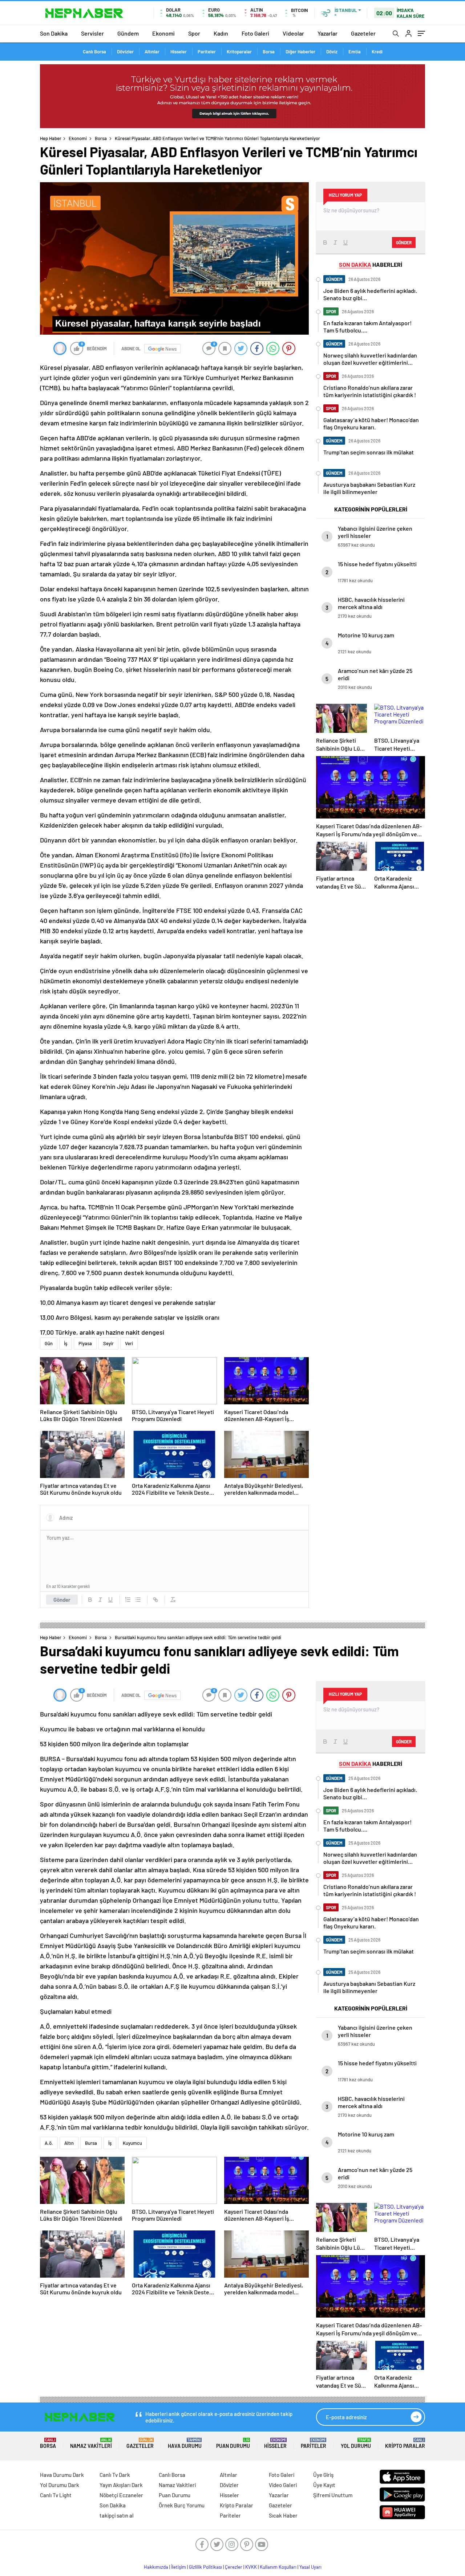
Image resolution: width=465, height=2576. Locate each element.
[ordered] (128, 1600)
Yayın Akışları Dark (121, 2485)
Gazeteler (363, 33)
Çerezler (234, 2567)
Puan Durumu (233, 2443)
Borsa (269, 52)
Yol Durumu (356, 2443)
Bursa (91, 2143)
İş (66, 1343)
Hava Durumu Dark (62, 2475)
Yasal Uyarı (310, 2567)
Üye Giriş (323, 2475)
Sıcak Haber (283, 2515)
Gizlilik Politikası (205, 2567)
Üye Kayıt (324, 2485)
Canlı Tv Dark (115, 2475)
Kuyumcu (132, 2143)
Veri (129, 1343)
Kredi (377, 52)
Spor (194, 33)
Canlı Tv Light (56, 2495)
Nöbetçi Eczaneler (121, 2495)
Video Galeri (283, 2485)
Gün (49, 1343)
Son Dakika (54, 33)
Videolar (293, 33)
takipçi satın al (117, 2515)
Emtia (355, 52)
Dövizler (125, 52)
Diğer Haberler (300, 52)
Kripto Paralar (405, 2443)
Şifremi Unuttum (333, 2495)
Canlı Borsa (94, 52)
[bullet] (138, 1600)
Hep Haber (51, 138)
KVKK (251, 2567)
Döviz (332, 52)
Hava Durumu (185, 2443)
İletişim (179, 2567)
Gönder (62, 1600)
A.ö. (49, 2143)
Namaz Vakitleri (91, 2443)
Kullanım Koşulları (278, 2567)
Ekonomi (163, 33)
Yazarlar (327, 33)
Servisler (92, 33)
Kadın (221, 33)
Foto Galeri (255, 33)
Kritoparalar (239, 52)
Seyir (108, 1343)
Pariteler (207, 52)
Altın (69, 2143)
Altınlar (152, 52)
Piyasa (85, 1343)
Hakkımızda (156, 2567)
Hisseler (179, 52)
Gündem (128, 33)
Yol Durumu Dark (60, 2485)
